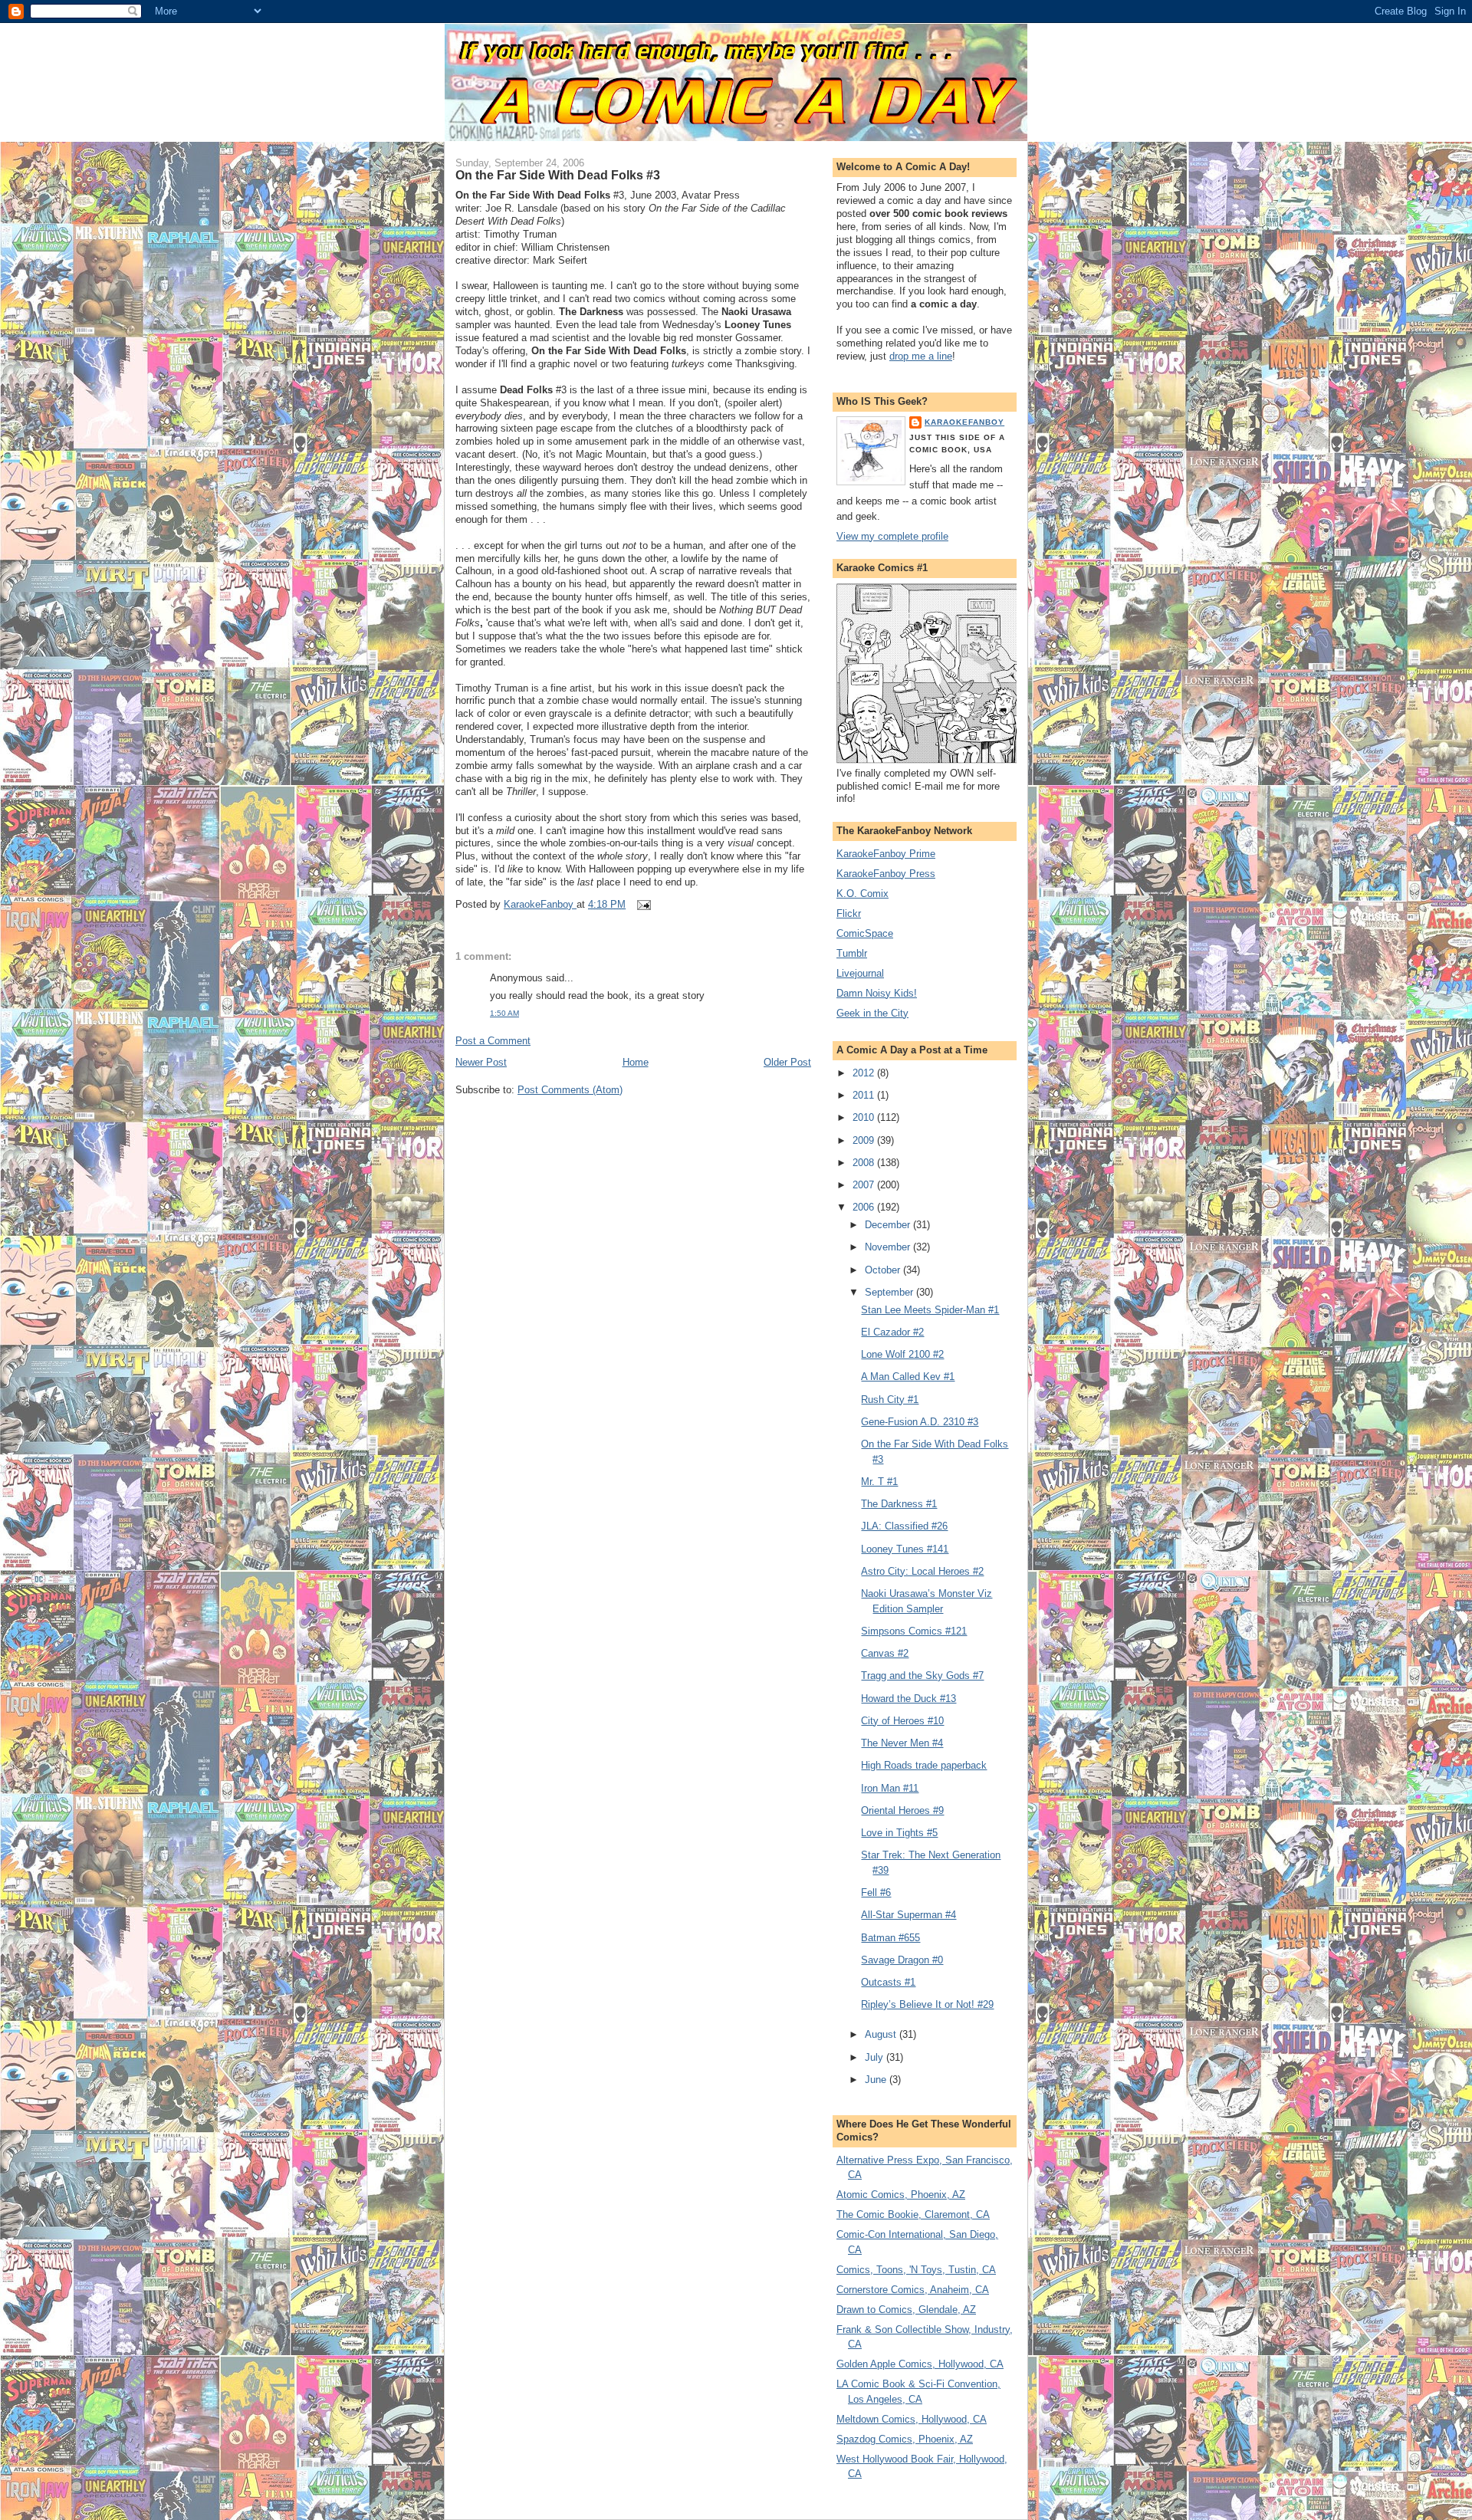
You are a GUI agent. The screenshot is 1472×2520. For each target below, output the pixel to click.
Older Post (787, 1062)
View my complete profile (892, 536)
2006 (865, 1207)
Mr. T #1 (879, 1482)
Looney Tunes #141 (905, 1549)
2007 (865, 1185)
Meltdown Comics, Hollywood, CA (912, 2419)
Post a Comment (493, 1041)
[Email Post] (643, 904)
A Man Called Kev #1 (908, 1377)
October (884, 1270)
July (876, 2057)
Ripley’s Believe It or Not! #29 (927, 2004)
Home (636, 1062)
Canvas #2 (885, 1653)
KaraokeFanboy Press (886, 874)
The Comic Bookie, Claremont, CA (913, 2214)
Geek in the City (872, 1013)
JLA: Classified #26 (904, 1526)
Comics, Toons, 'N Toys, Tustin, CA (916, 2270)
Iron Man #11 (890, 1788)
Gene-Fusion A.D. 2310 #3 (920, 1422)
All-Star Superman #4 (909, 1915)
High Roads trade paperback (924, 1765)
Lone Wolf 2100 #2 (902, 1354)
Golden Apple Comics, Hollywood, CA (920, 2364)
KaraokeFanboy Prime (886, 854)
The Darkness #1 (899, 1504)
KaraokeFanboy (964, 422)
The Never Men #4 (902, 1743)
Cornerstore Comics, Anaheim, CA (913, 2290)
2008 (865, 1163)
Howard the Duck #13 (909, 1699)
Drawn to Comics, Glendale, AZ (906, 2310)
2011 (865, 1095)
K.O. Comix (863, 894)
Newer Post (481, 1062)
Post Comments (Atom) (570, 1090)
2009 (865, 1140)
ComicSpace (865, 933)
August (882, 2034)
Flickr (849, 913)
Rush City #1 (890, 1400)
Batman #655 (890, 1938)
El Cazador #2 (892, 1332)
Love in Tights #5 (899, 1833)
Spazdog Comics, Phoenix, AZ (905, 2439)
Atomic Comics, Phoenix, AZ (901, 2195)
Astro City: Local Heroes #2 (922, 1571)
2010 (865, 1117)
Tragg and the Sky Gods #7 (922, 1676)
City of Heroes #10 (902, 1721)
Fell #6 (876, 1892)
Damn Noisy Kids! (877, 993)
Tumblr (852, 953)
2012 (865, 1073)
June (877, 2080)
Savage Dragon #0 (902, 1960)
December (889, 1225)
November (889, 1247)
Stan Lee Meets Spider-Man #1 (930, 1310)
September (890, 1292)
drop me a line (921, 356)
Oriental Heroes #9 (902, 1810)
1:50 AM (504, 1013)
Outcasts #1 (888, 1982)
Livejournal (860, 973)
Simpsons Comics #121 (914, 1631)
